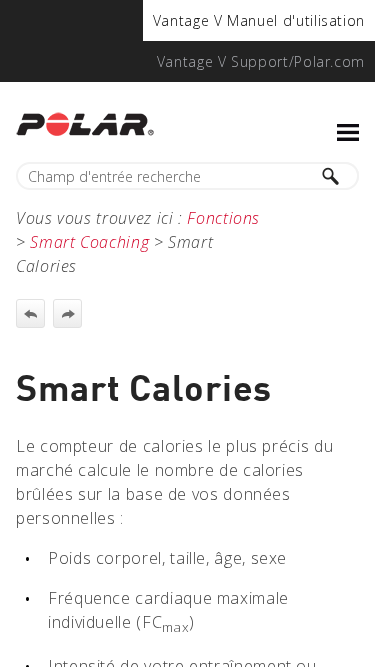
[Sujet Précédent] (30, 313)
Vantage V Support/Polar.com (261, 61)
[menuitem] (259, 20)
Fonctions (223, 218)
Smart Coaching (89, 242)
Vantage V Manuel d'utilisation (259, 20)
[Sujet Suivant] (67, 313)
